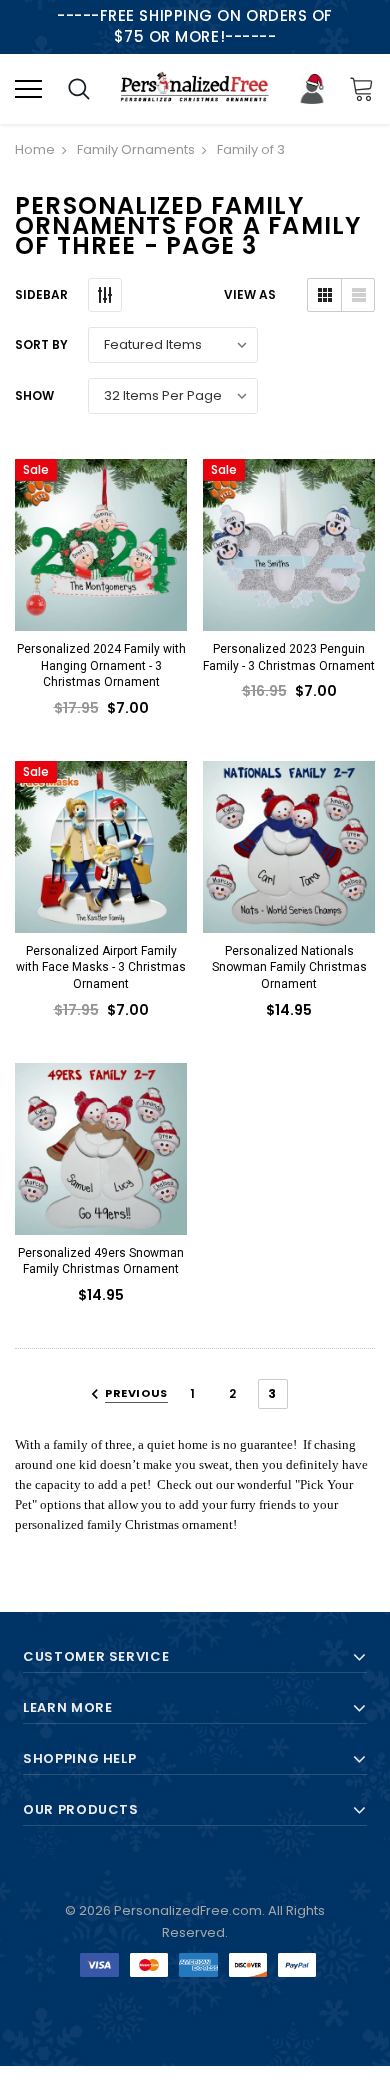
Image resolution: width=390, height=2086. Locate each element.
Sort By (41, 344)
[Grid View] (324, 295)
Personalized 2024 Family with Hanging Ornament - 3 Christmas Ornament (101, 665)
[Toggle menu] (28, 88)
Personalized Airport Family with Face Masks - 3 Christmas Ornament (101, 967)
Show (34, 395)
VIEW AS (250, 294)
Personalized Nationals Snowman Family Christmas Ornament (289, 967)
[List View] (357, 295)
